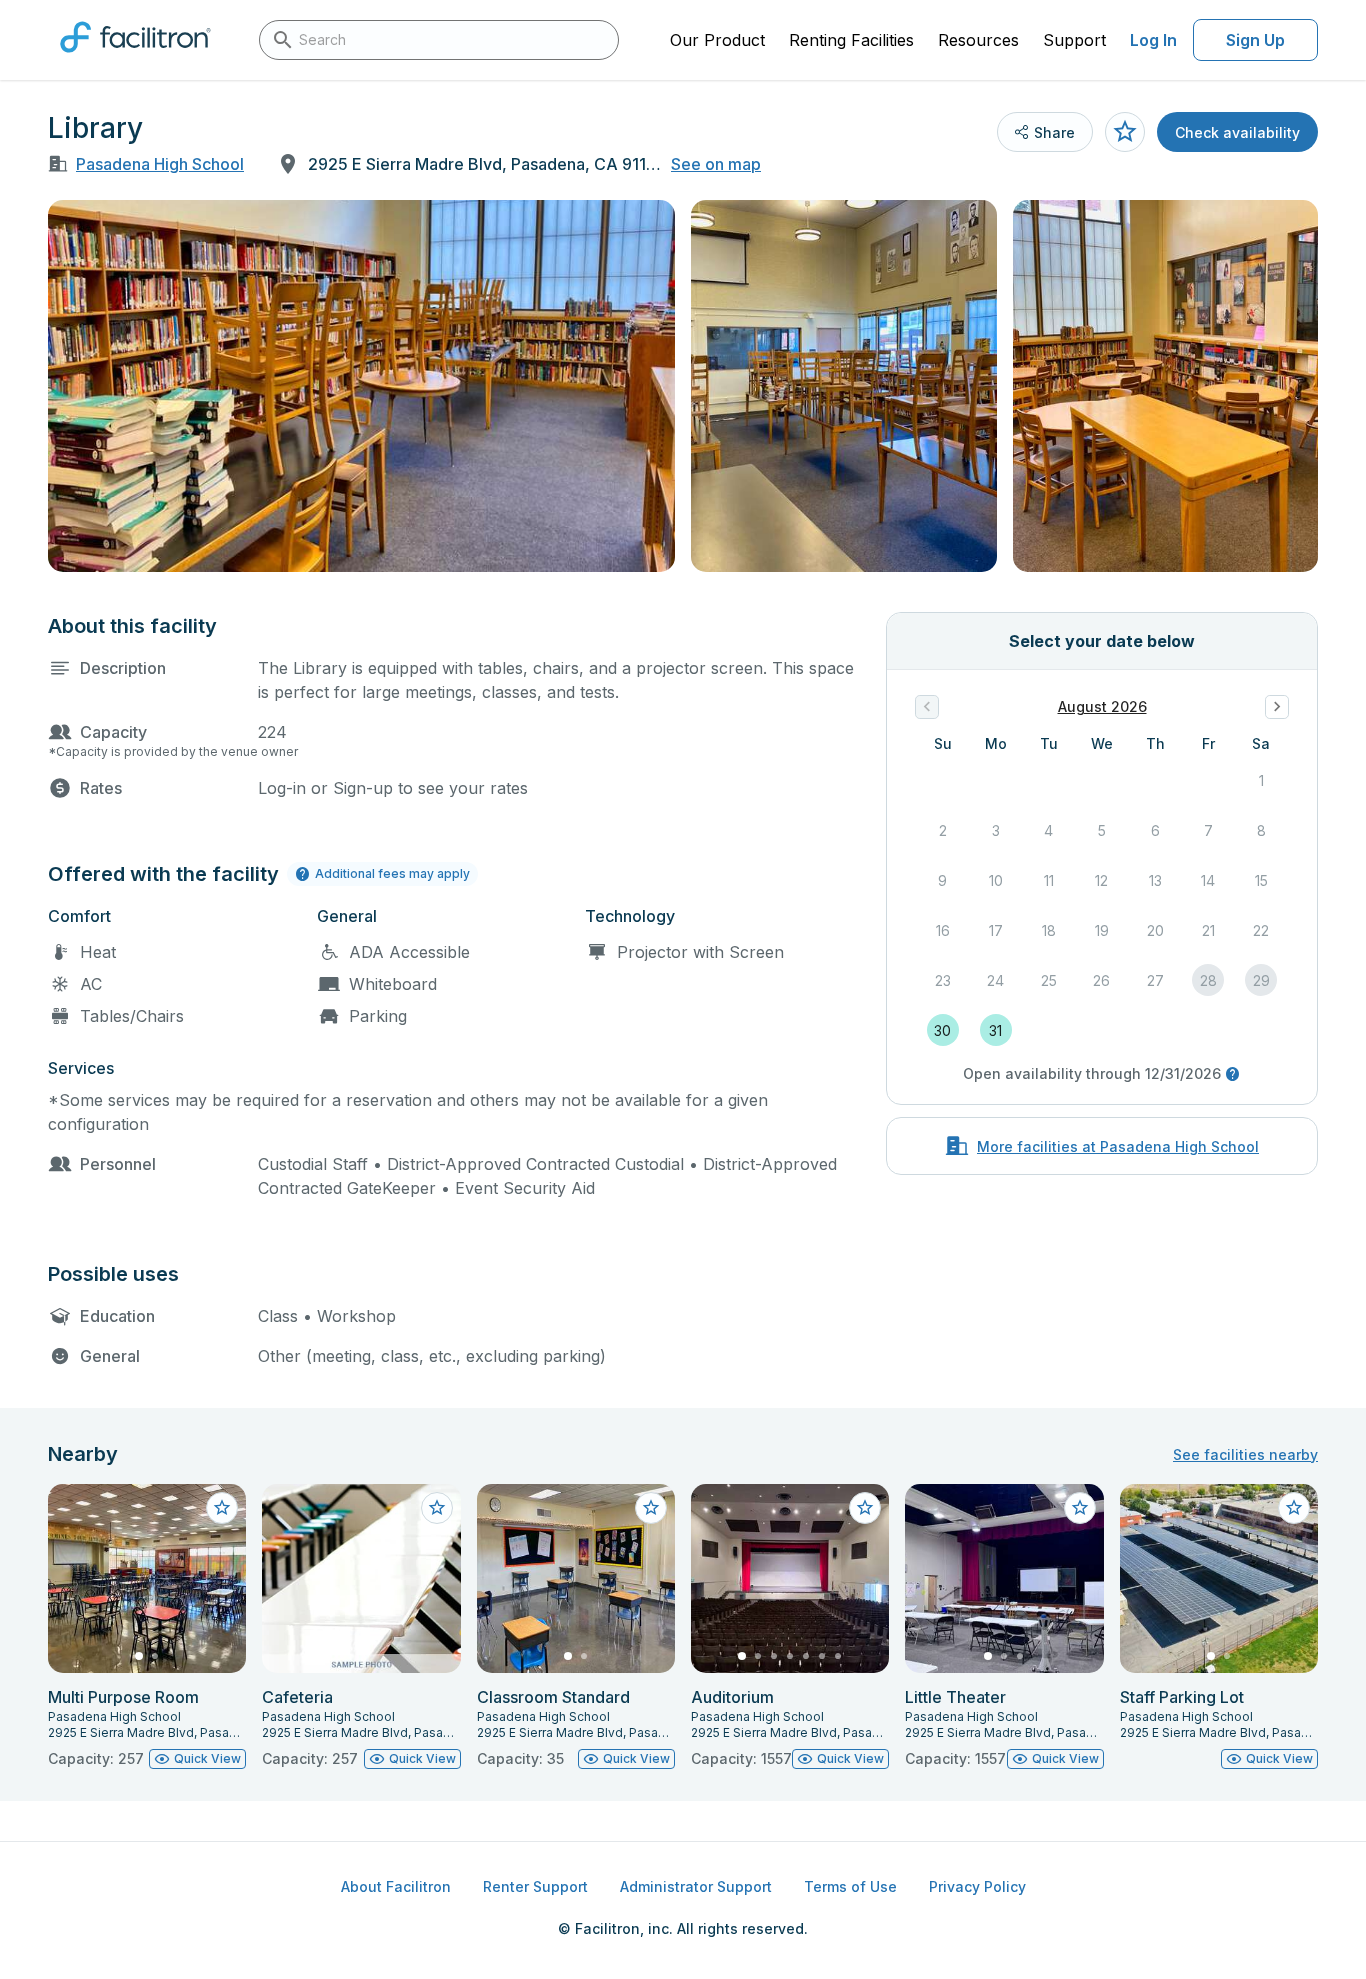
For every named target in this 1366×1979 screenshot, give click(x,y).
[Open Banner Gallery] (361, 386)
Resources (978, 40)
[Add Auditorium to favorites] (865, 1508)
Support (1074, 40)
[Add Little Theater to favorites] (1080, 1508)
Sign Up (1255, 40)
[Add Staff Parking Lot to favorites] (1294, 1508)
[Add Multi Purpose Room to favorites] (222, 1508)
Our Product (717, 40)
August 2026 (1102, 706)
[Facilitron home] (135, 59)
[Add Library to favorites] (1125, 132)
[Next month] (1277, 707)
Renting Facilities (851, 40)
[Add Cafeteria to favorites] (437, 1508)
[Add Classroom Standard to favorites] (651, 1508)
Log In (1153, 40)
